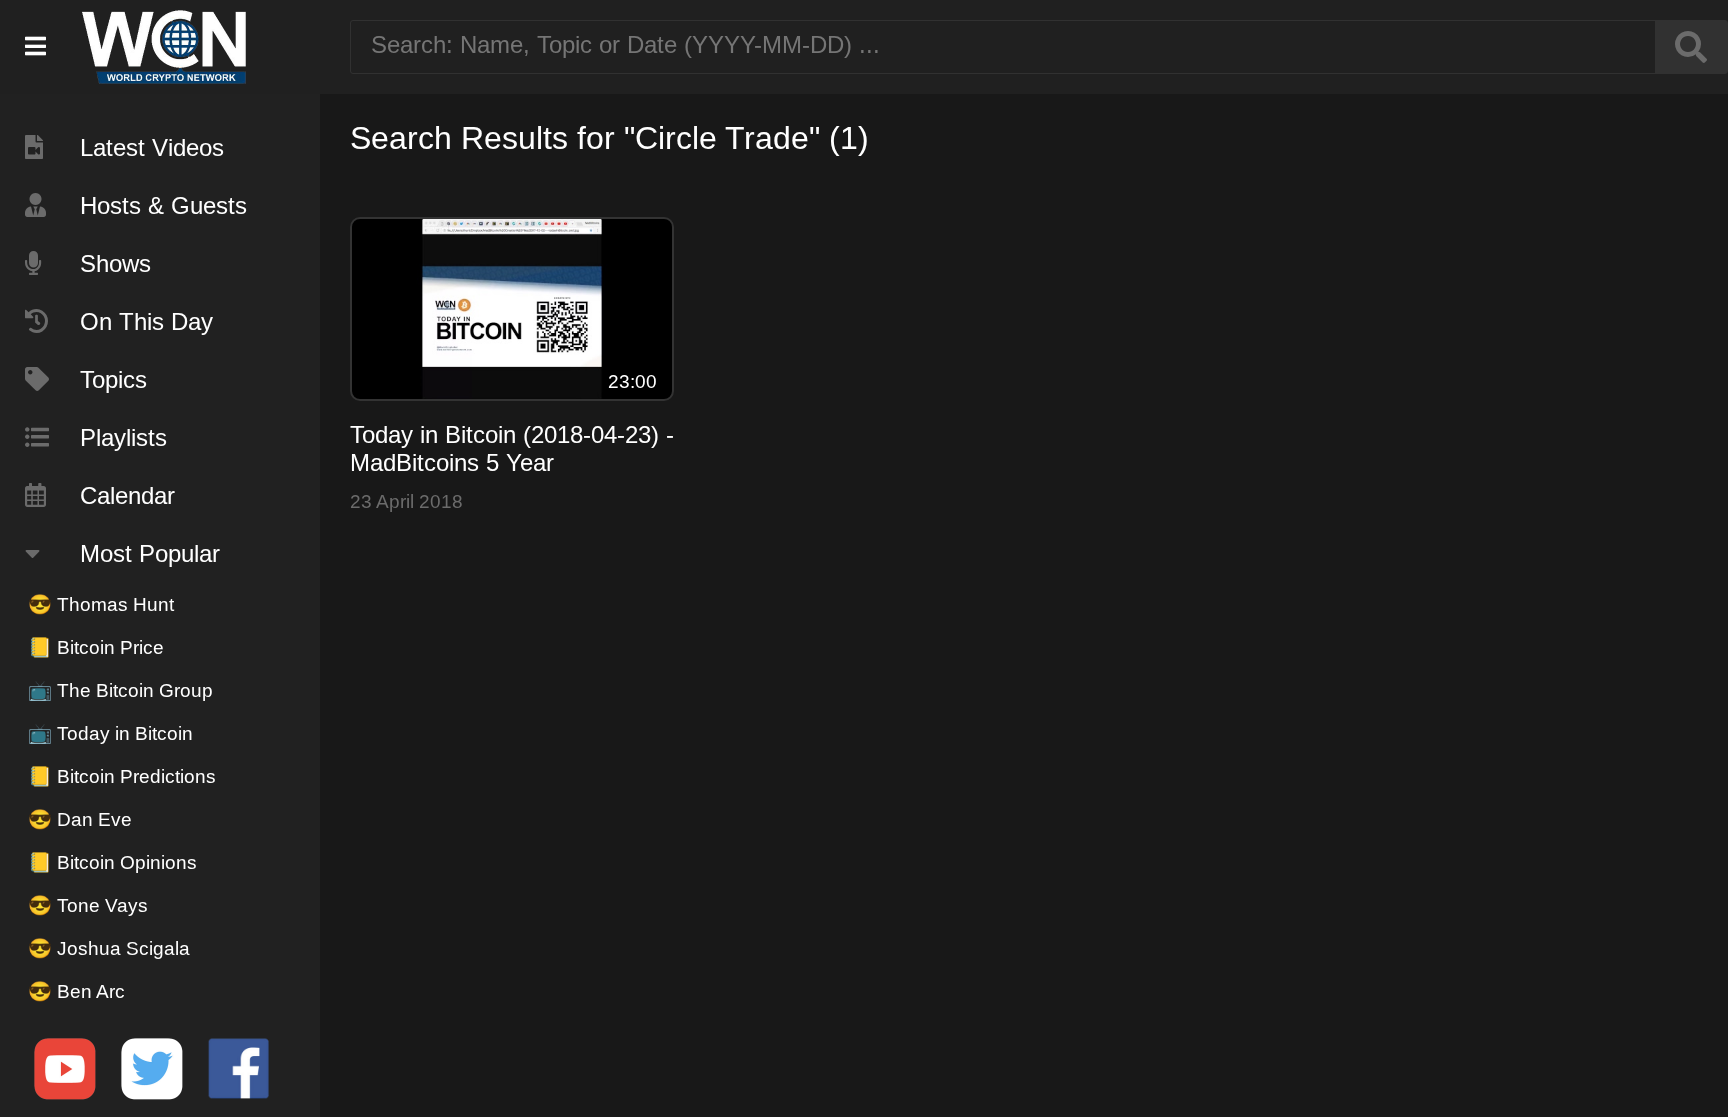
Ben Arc (76, 991)
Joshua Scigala (109, 948)
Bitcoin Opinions (112, 862)
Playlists (123, 437)
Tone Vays (88, 905)
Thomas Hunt (101, 604)
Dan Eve (80, 819)
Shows (115, 263)
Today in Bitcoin (110, 733)
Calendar (127, 495)
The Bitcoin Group (120, 690)
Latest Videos (152, 147)
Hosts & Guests (163, 205)
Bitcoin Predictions (122, 776)
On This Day (146, 321)
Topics (113, 379)
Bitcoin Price (96, 647)
